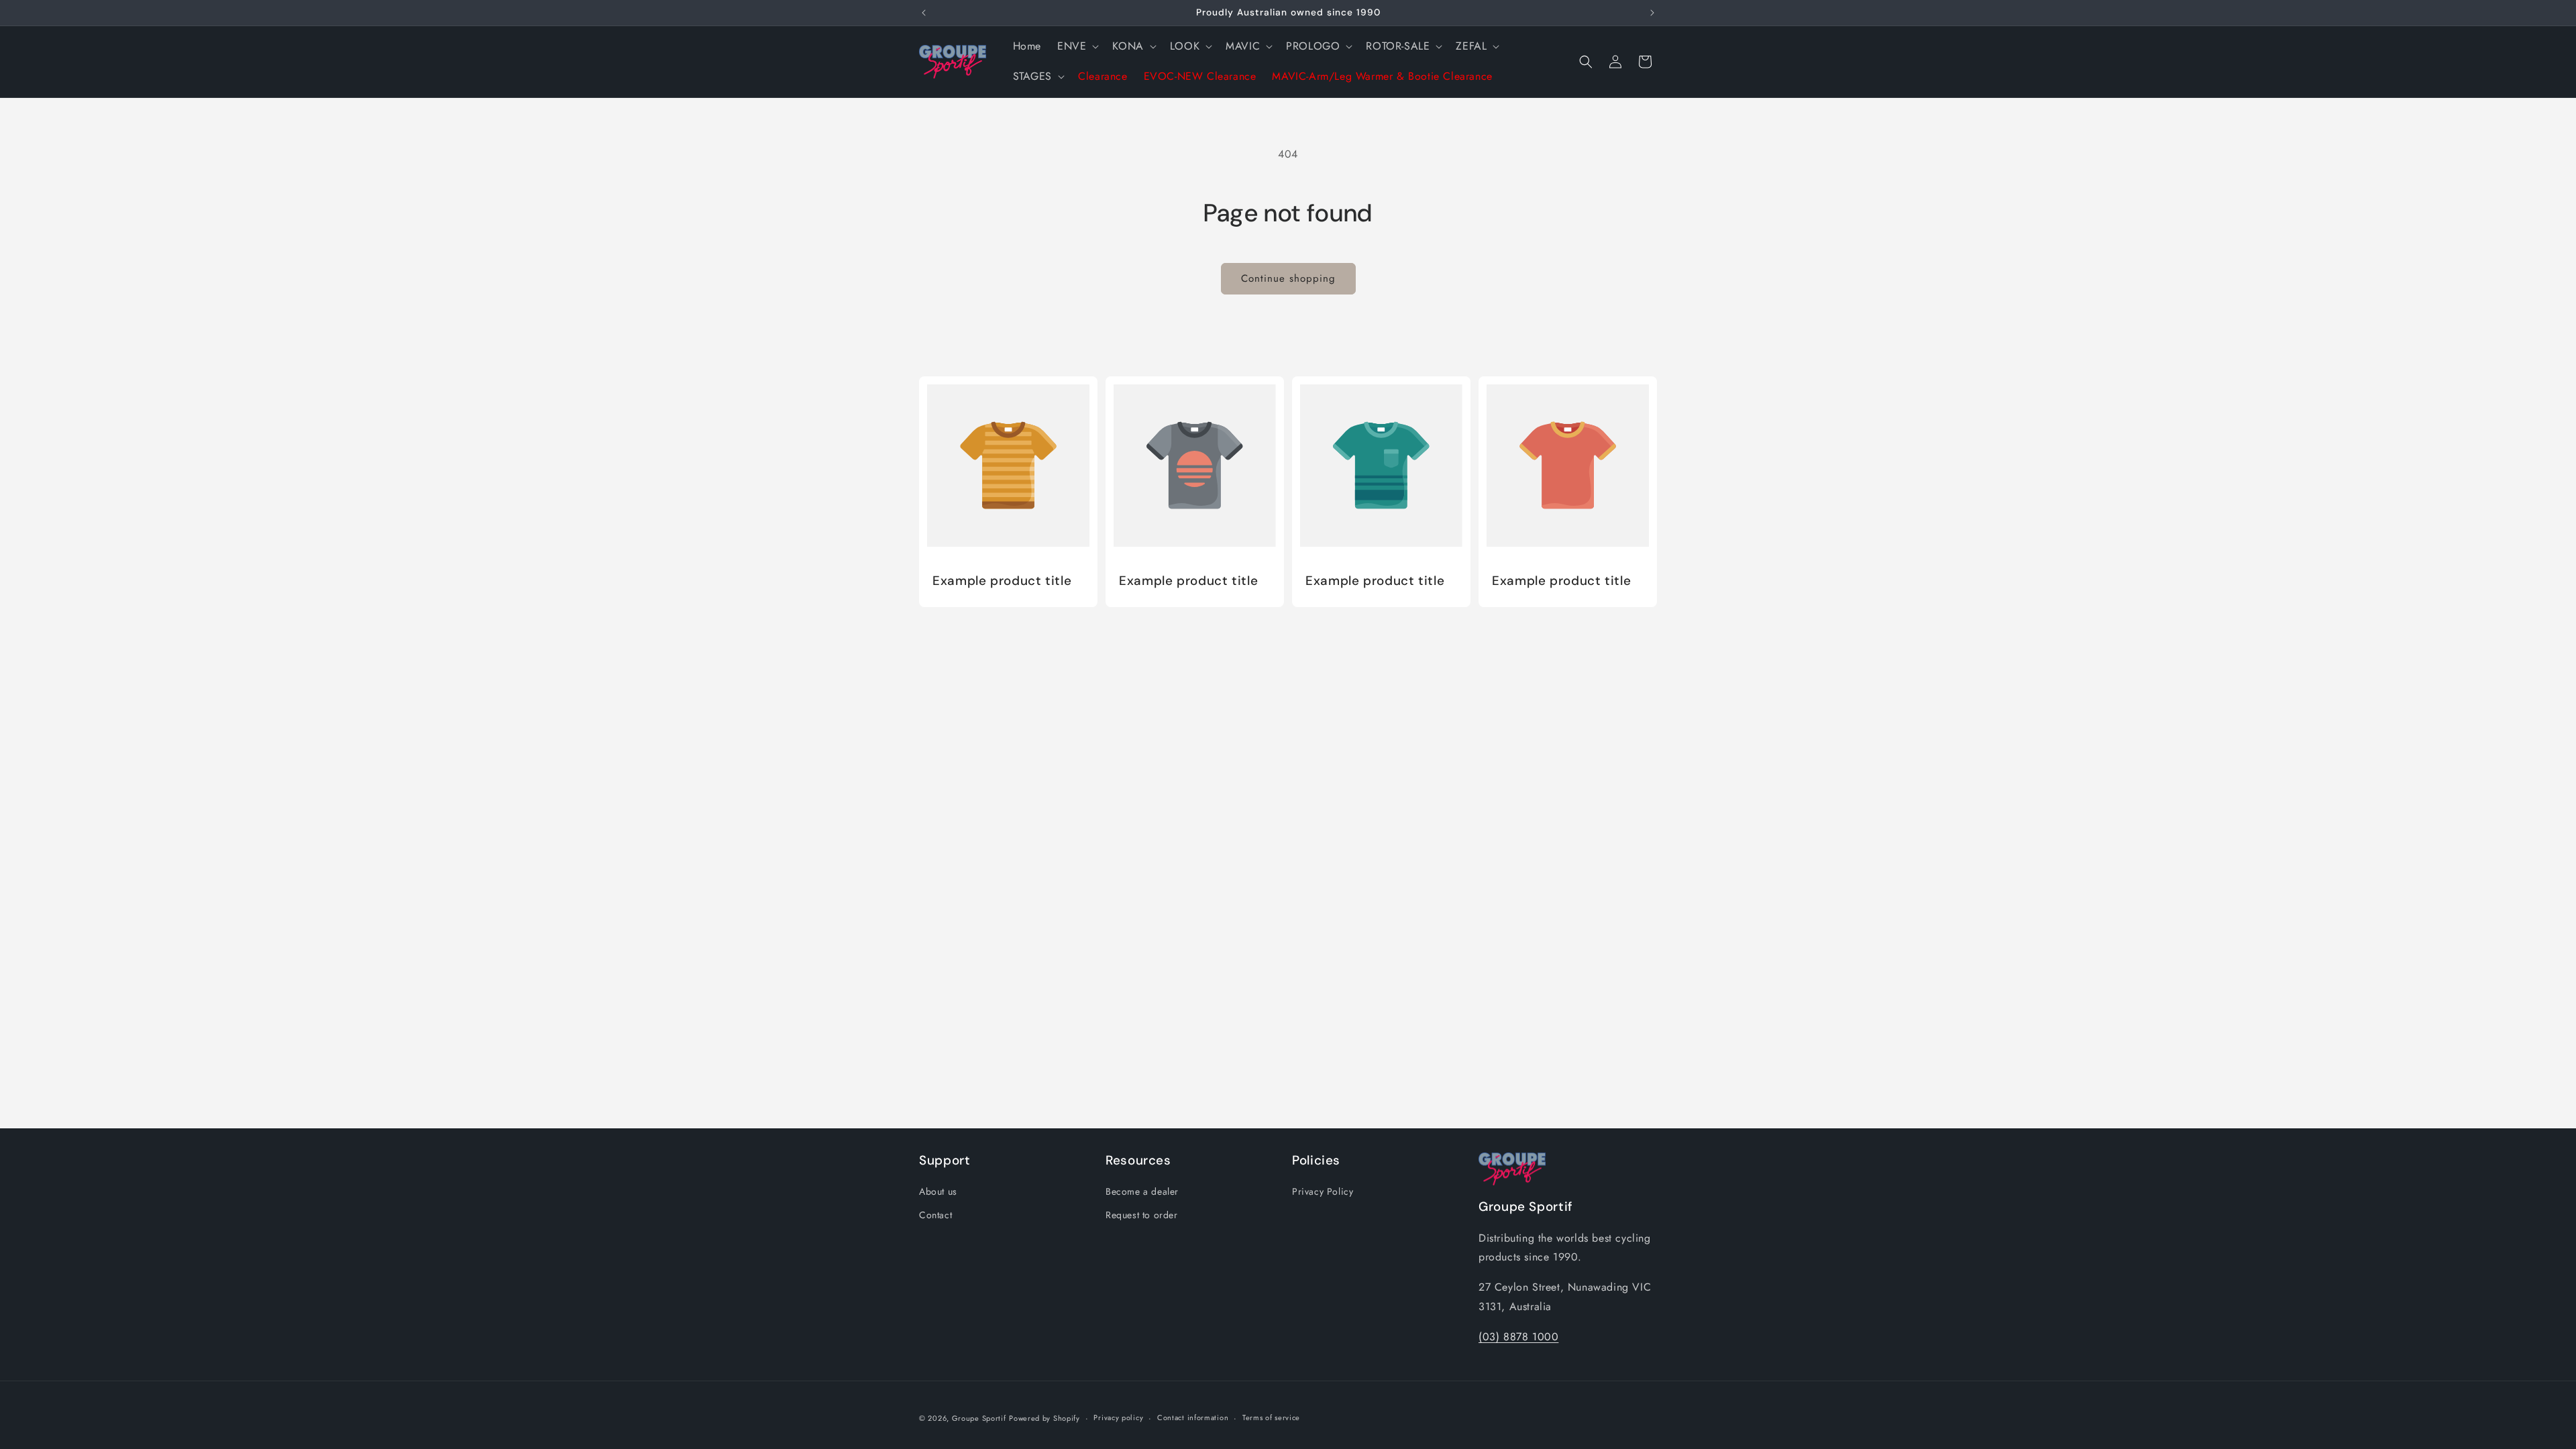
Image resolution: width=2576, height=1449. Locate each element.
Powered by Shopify (1044, 1418)
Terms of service (1271, 1417)
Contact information (1193, 1417)
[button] (1077, 47)
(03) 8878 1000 (1518, 1337)
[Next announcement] (1652, 13)
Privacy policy (1118, 1417)
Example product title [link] (1002, 581)
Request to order (1142, 1215)
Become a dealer (1142, 1191)
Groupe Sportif (979, 1418)
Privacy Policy (1323, 1191)
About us (938, 1191)
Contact (935, 1215)
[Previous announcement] (924, 13)
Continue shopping (1288, 278)
